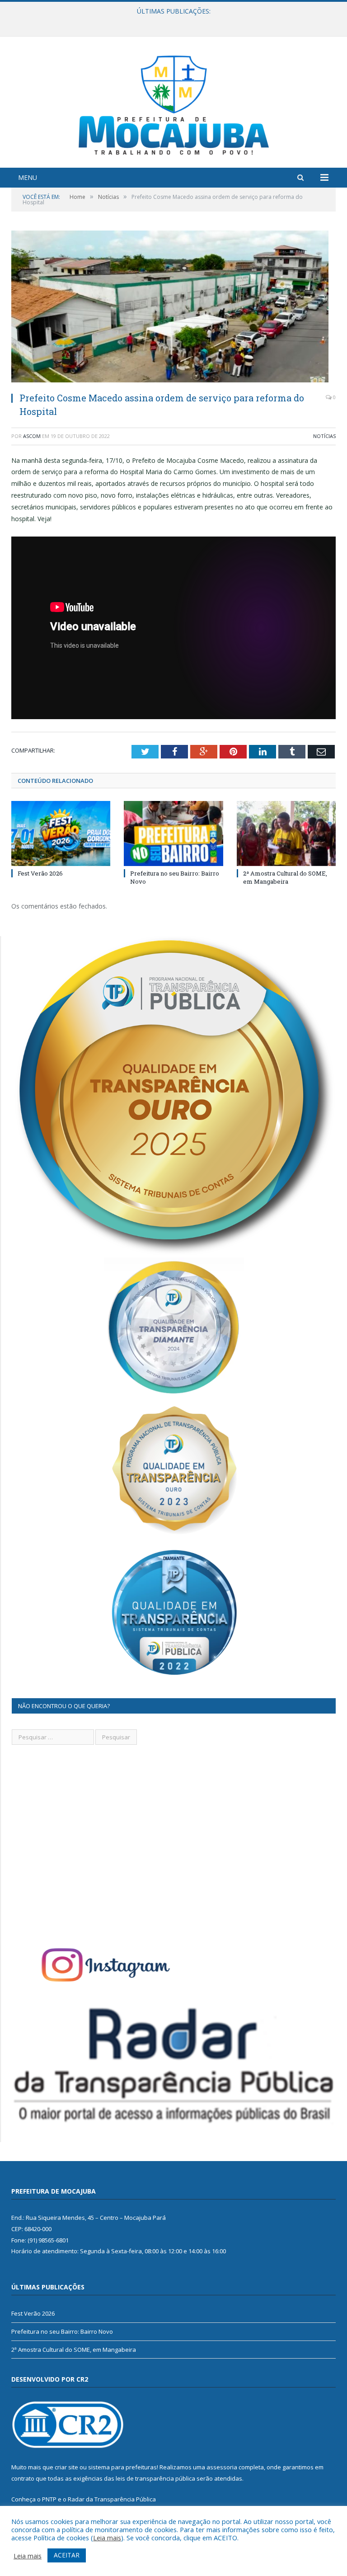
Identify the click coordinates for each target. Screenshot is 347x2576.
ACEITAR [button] (67, 2555)
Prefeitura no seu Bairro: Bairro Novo (171, 21)
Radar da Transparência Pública (112, 2499)
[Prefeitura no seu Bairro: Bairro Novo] (173, 833)
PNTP (49, 2499)
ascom (32, 436)
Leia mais (107, 2538)
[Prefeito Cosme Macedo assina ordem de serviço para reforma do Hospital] (173, 308)
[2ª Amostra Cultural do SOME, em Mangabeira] (286, 833)
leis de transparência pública (155, 2478)
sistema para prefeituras (122, 2467)
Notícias (324, 436)
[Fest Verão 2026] (61, 833)
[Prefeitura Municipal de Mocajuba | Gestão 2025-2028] (174, 103)
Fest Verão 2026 (40, 873)
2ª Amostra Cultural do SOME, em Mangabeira (285, 877)
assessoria (222, 2467)
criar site (66, 2467)
